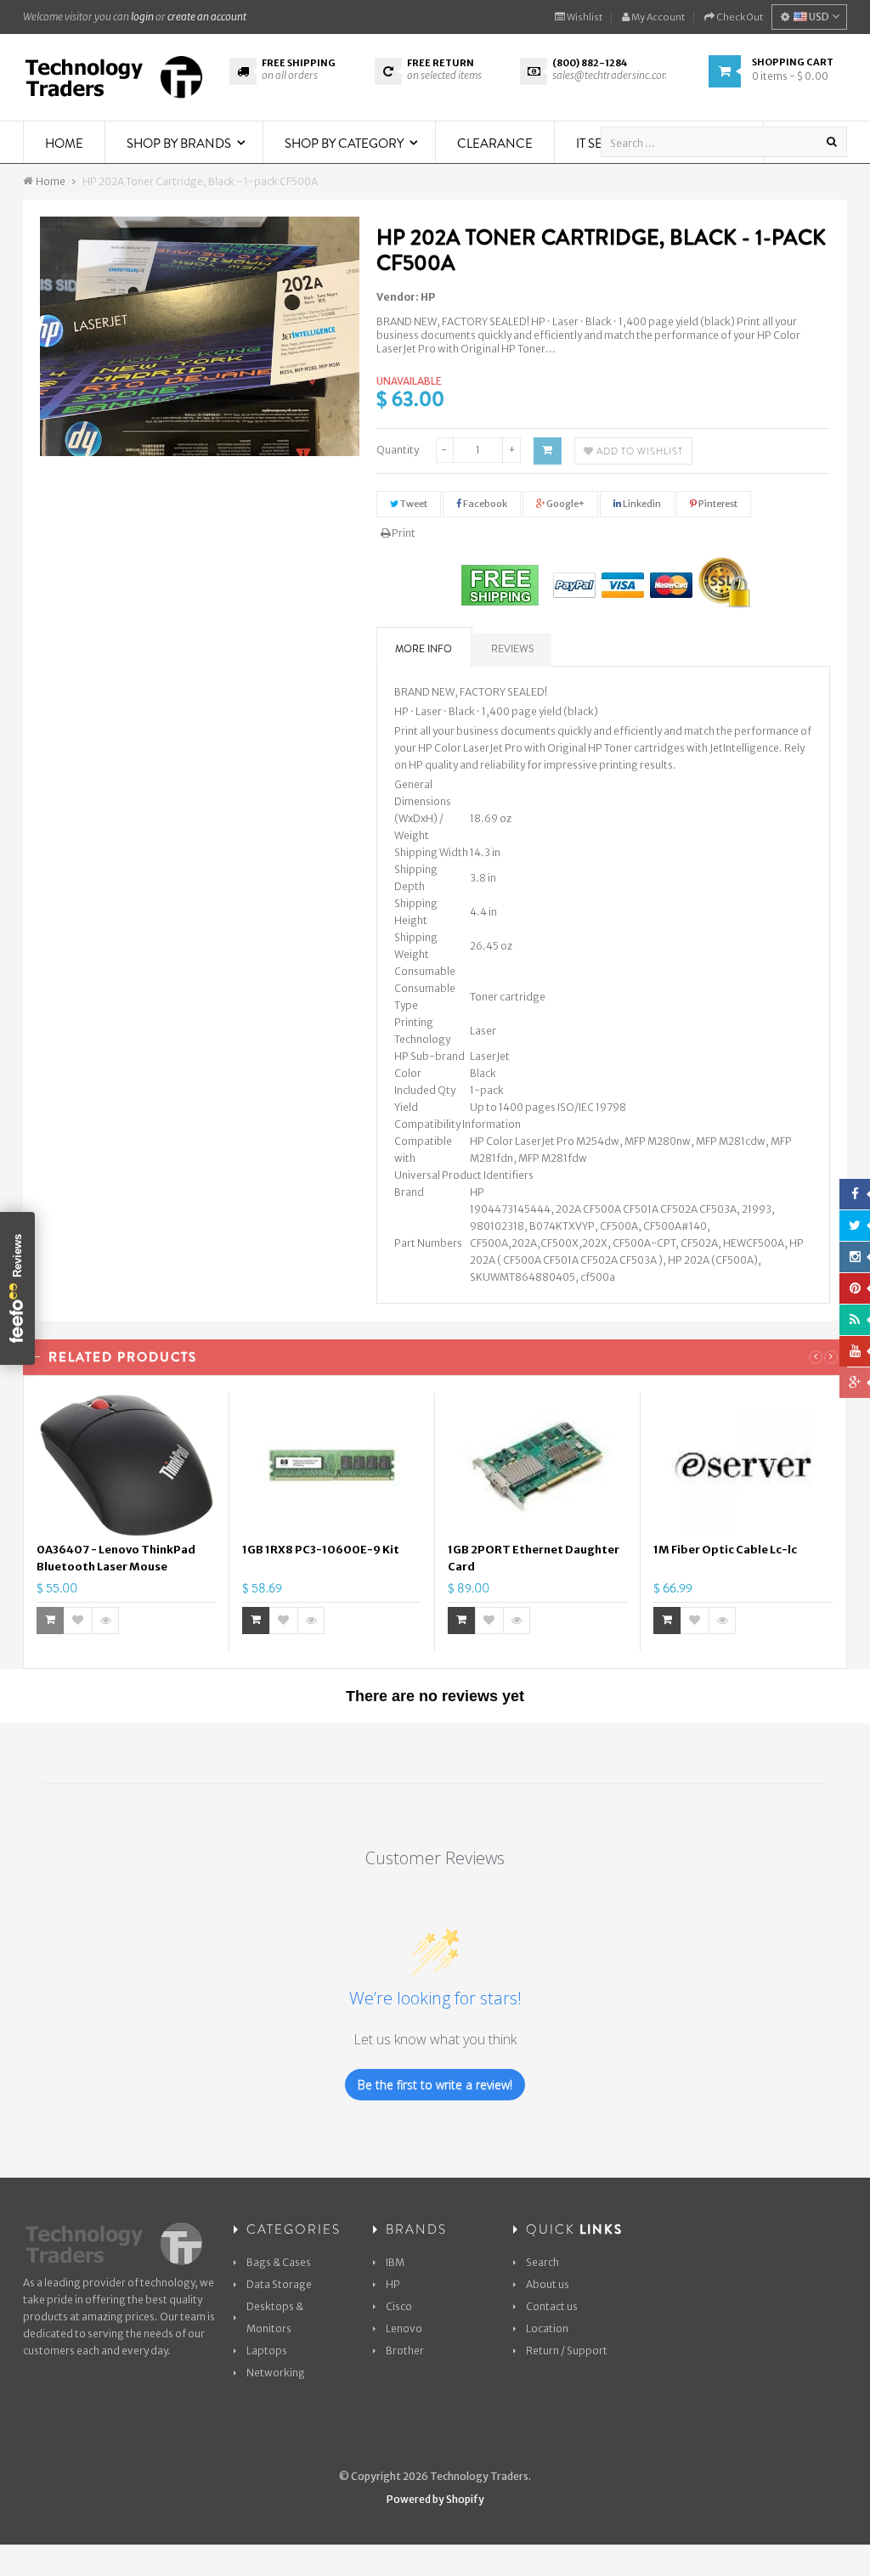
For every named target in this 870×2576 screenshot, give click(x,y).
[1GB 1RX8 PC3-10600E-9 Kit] (332, 1465)
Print (403, 533)
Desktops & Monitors (275, 2317)
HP (428, 297)
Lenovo (404, 2328)
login (142, 17)
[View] (105, 1621)
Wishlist (584, 17)
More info (424, 649)
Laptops (267, 2351)
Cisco (399, 2306)
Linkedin (641, 504)
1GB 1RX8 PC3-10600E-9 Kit (321, 1550)
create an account (207, 17)
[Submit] (256, 1621)
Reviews (512, 649)
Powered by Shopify (435, 2499)
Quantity (398, 450)
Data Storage (279, 2284)
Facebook (484, 504)
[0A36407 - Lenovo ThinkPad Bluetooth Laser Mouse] (126, 1465)
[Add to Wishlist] (78, 1621)
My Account (657, 17)
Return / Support (567, 2351)
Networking (276, 2373)
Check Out (739, 17)
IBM (395, 2262)
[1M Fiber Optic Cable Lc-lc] (743, 1465)
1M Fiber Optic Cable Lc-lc (725, 1550)
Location (547, 2328)
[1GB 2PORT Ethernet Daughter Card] (537, 1465)
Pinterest (717, 504)
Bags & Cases (279, 2262)
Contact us (552, 2306)
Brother (405, 2351)
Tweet (413, 504)
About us (548, 2284)
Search (542, 2262)
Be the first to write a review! (435, 2085)
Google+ (565, 504)
